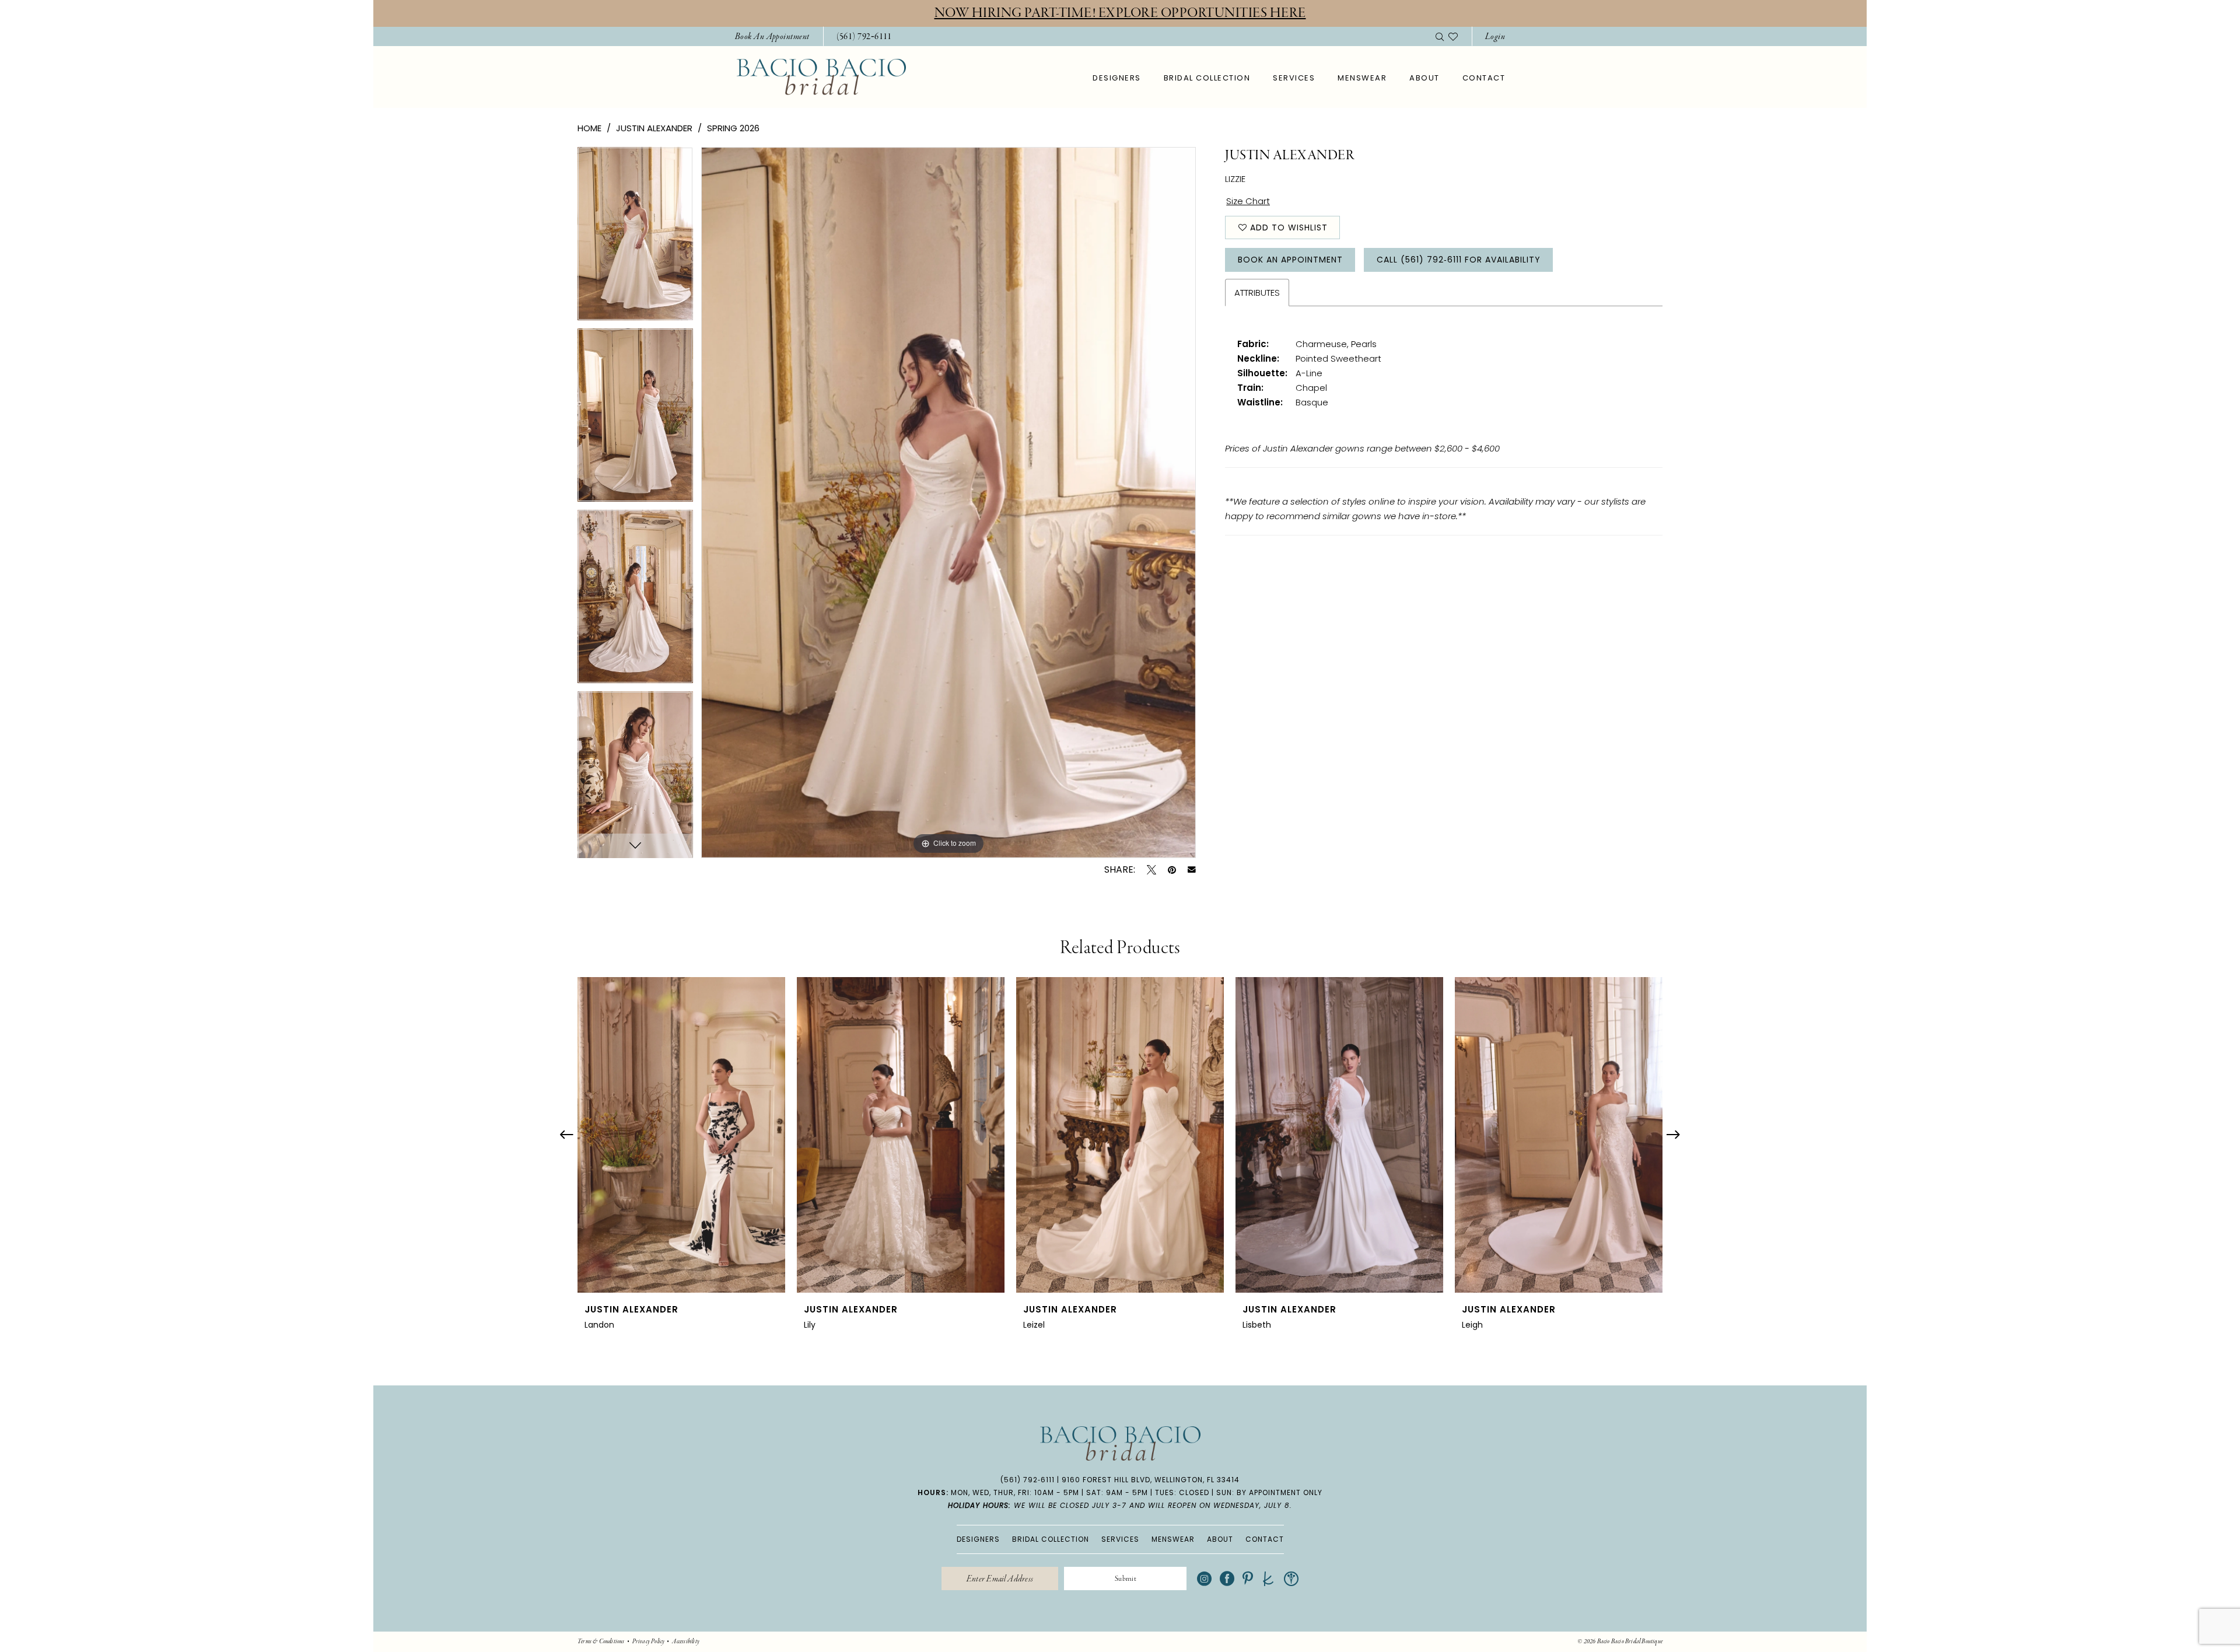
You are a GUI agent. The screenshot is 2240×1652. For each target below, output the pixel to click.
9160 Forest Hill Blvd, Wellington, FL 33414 (1151, 1480)
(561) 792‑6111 (1028, 1480)
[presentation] (681, 1135)
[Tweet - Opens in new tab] (1151, 870)
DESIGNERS (978, 1539)
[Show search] (1440, 36)
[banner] (821, 77)
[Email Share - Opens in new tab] (1192, 870)
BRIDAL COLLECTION (1051, 1539)
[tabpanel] (635, 238)
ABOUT (1220, 1539)
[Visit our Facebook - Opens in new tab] (1227, 1579)
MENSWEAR (1173, 1539)
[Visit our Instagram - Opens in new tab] (1204, 1579)
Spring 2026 (733, 128)
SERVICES (1120, 1539)
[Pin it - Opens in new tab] (1172, 870)
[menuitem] (772, 36)
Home (589, 128)
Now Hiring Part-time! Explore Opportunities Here (1120, 13)
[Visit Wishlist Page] (1453, 36)
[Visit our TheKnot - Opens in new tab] (1268, 1579)
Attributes (1257, 293)
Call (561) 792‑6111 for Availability (1459, 260)
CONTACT (1265, 1539)
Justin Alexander (654, 128)
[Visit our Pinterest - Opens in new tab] (1248, 1579)
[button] (1495, 36)
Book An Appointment (1290, 260)
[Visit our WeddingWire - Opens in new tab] (1291, 1579)
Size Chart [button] (1248, 201)
